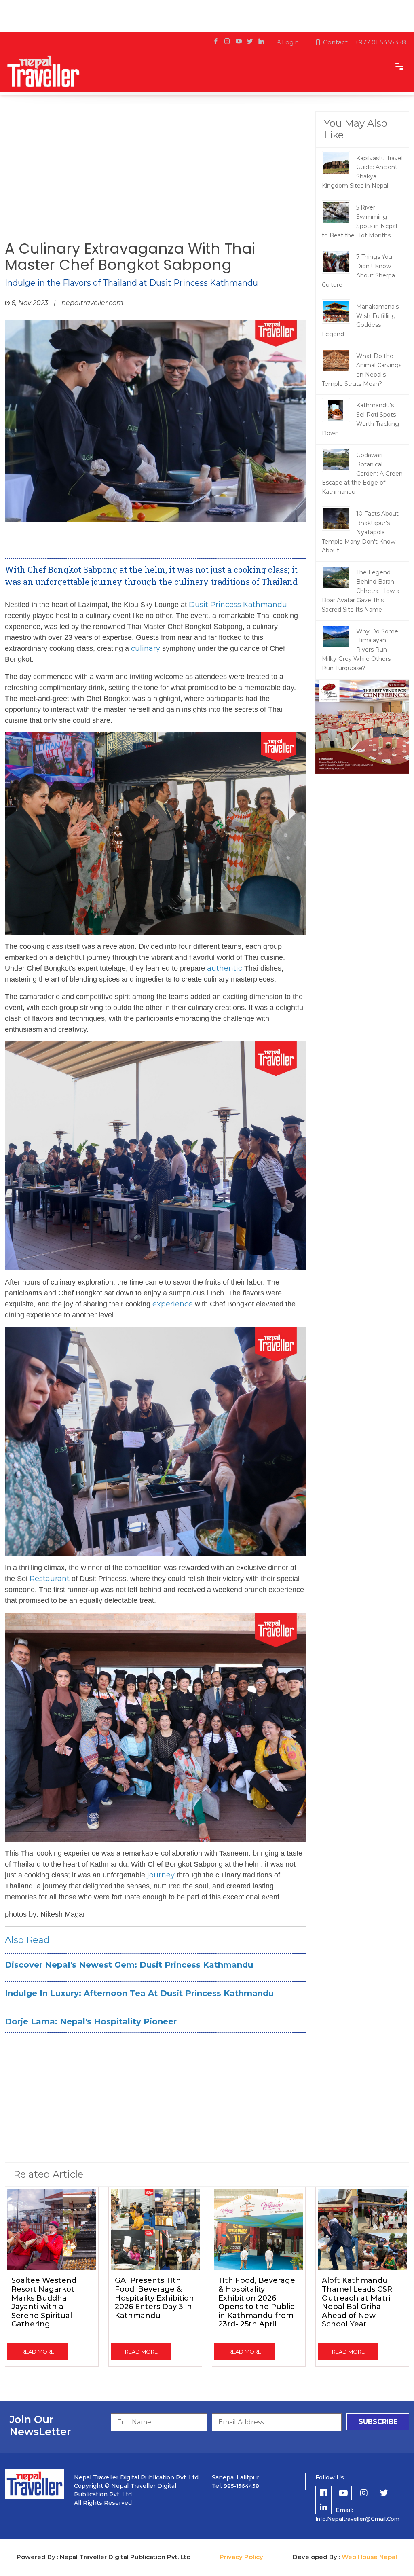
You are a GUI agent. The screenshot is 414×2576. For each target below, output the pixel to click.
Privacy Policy (241, 2557)
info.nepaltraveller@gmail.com (357, 2519)
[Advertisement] (155, 176)
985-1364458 (241, 2486)
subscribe (378, 2422)
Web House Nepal (369, 2557)
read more (38, 2352)
